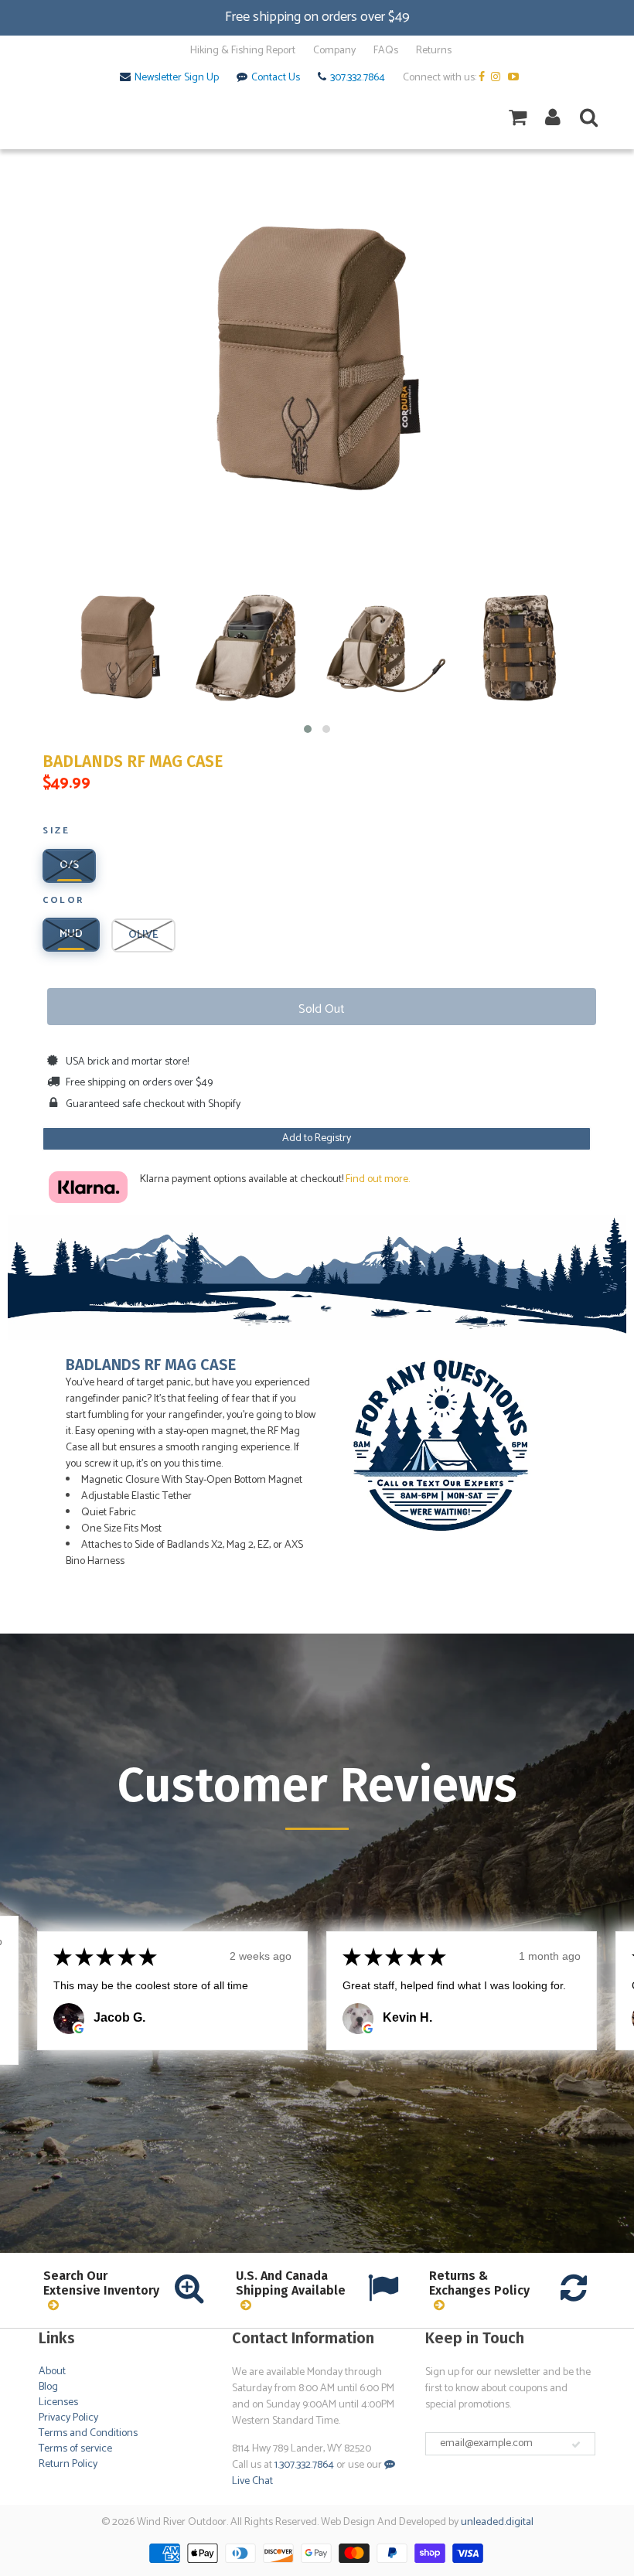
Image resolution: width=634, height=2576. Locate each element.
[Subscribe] (576, 2445)
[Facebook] (484, 78)
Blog (48, 2387)
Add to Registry (317, 1138)
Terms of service (75, 2449)
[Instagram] (498, 78)
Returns (434, 51)
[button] (308, 729)
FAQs (386, 51)
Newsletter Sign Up (177, 78)
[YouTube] (515, 78)
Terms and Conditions (88, 2433)
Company (334, 51)
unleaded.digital (497, 2522)
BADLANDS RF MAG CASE (133, 762)
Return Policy (68, 2464)
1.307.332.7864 (304, 2465)
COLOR (63, 901)
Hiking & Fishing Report (243, 51)
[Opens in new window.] (79, 2029)
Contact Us (276, 78)
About (52, 2372)
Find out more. (378, 1179)
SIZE (56, 832)
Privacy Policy (68, 2418)
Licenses (58, 2402)
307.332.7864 (358, 78)
